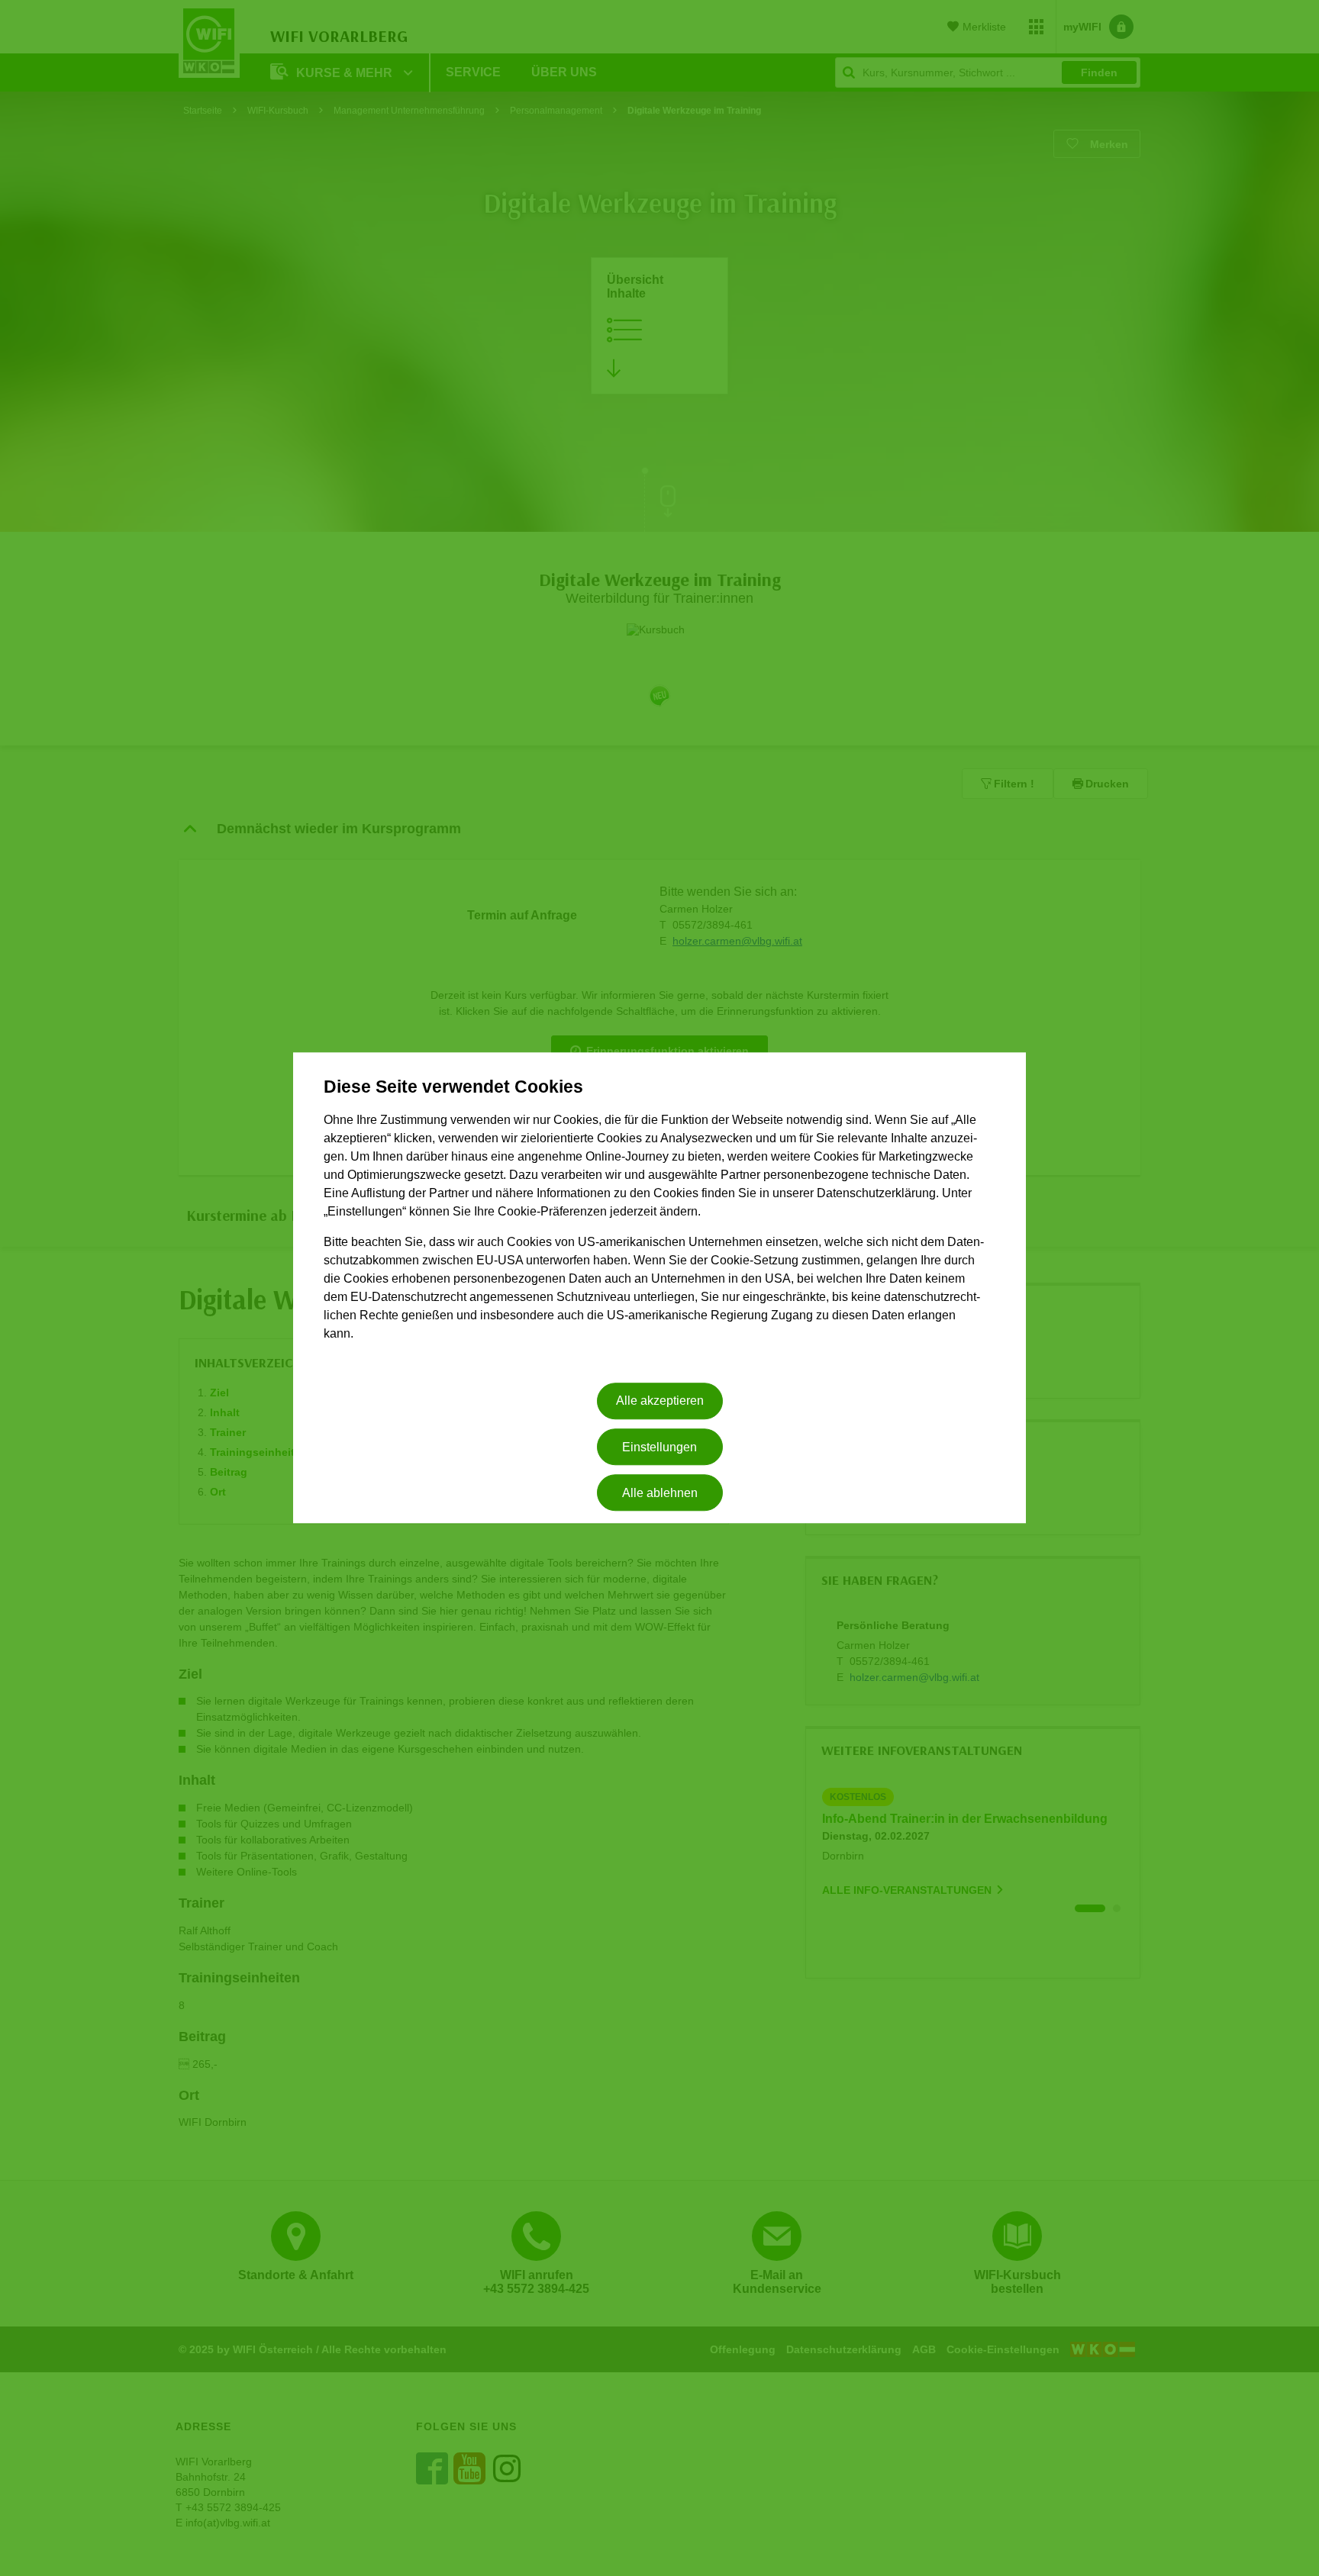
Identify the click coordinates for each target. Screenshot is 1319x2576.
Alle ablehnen (660, 1493)
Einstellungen (659, 1447)
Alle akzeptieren (660, 1401)
